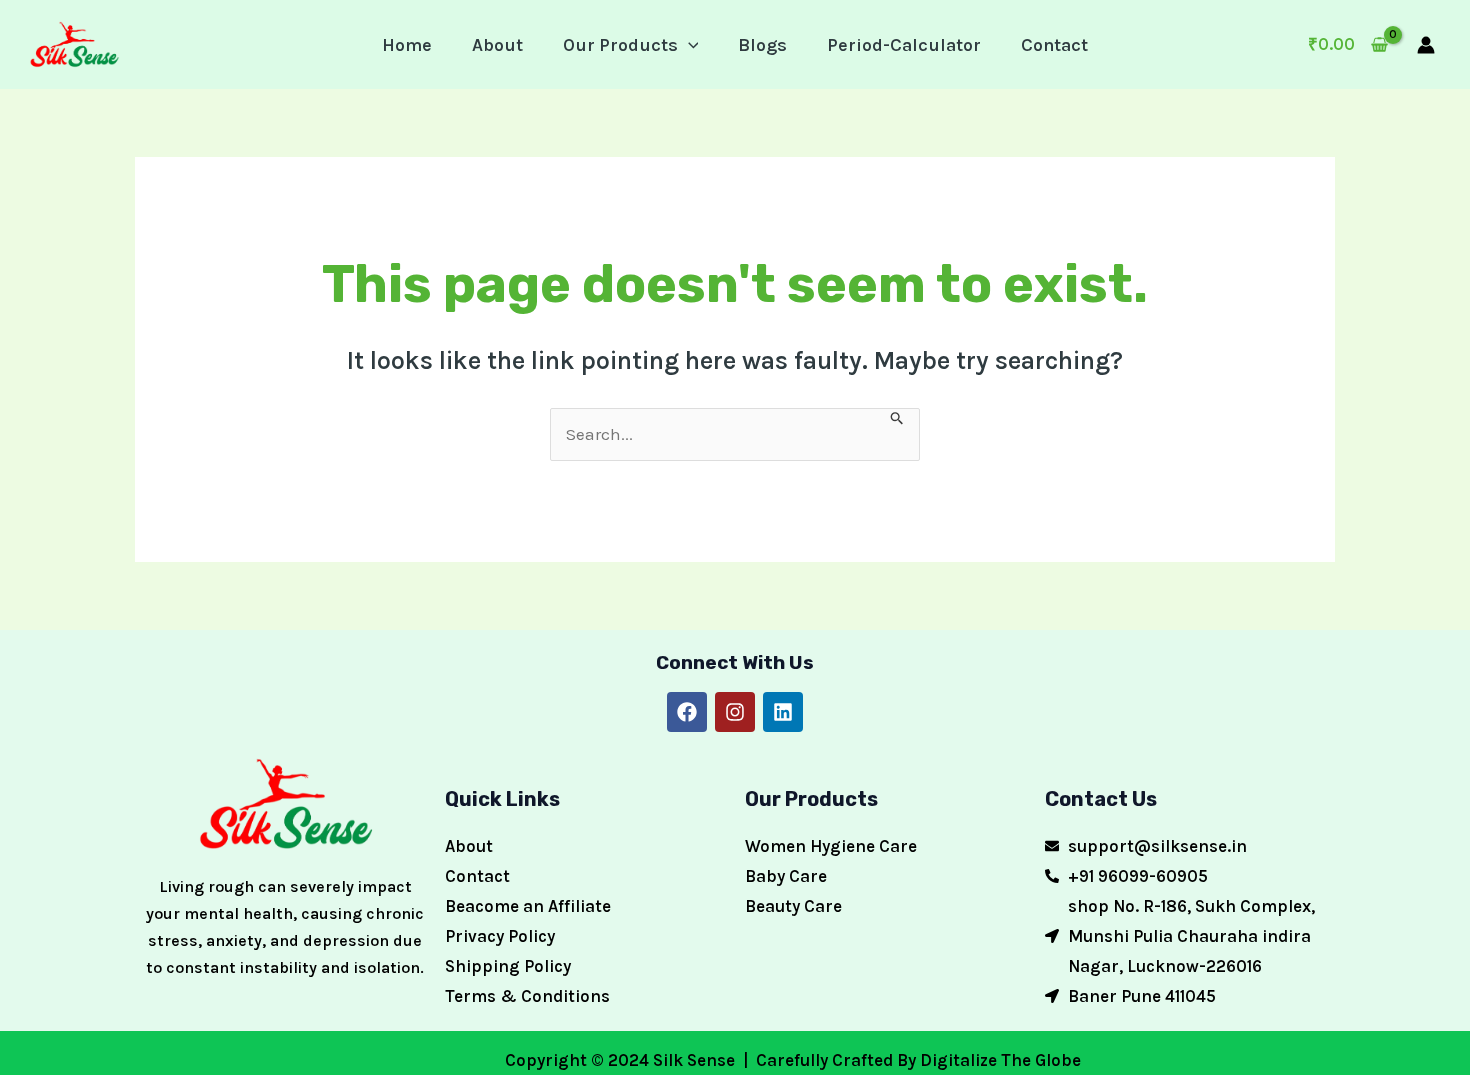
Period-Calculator (904, 45)
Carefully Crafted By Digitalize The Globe (916, 1060)
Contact (1054, 45)
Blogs (762, 45)
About (497, 45)
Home (407, 45)
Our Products (620, 45)
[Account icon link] (1426, 45)
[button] (688, 45)
